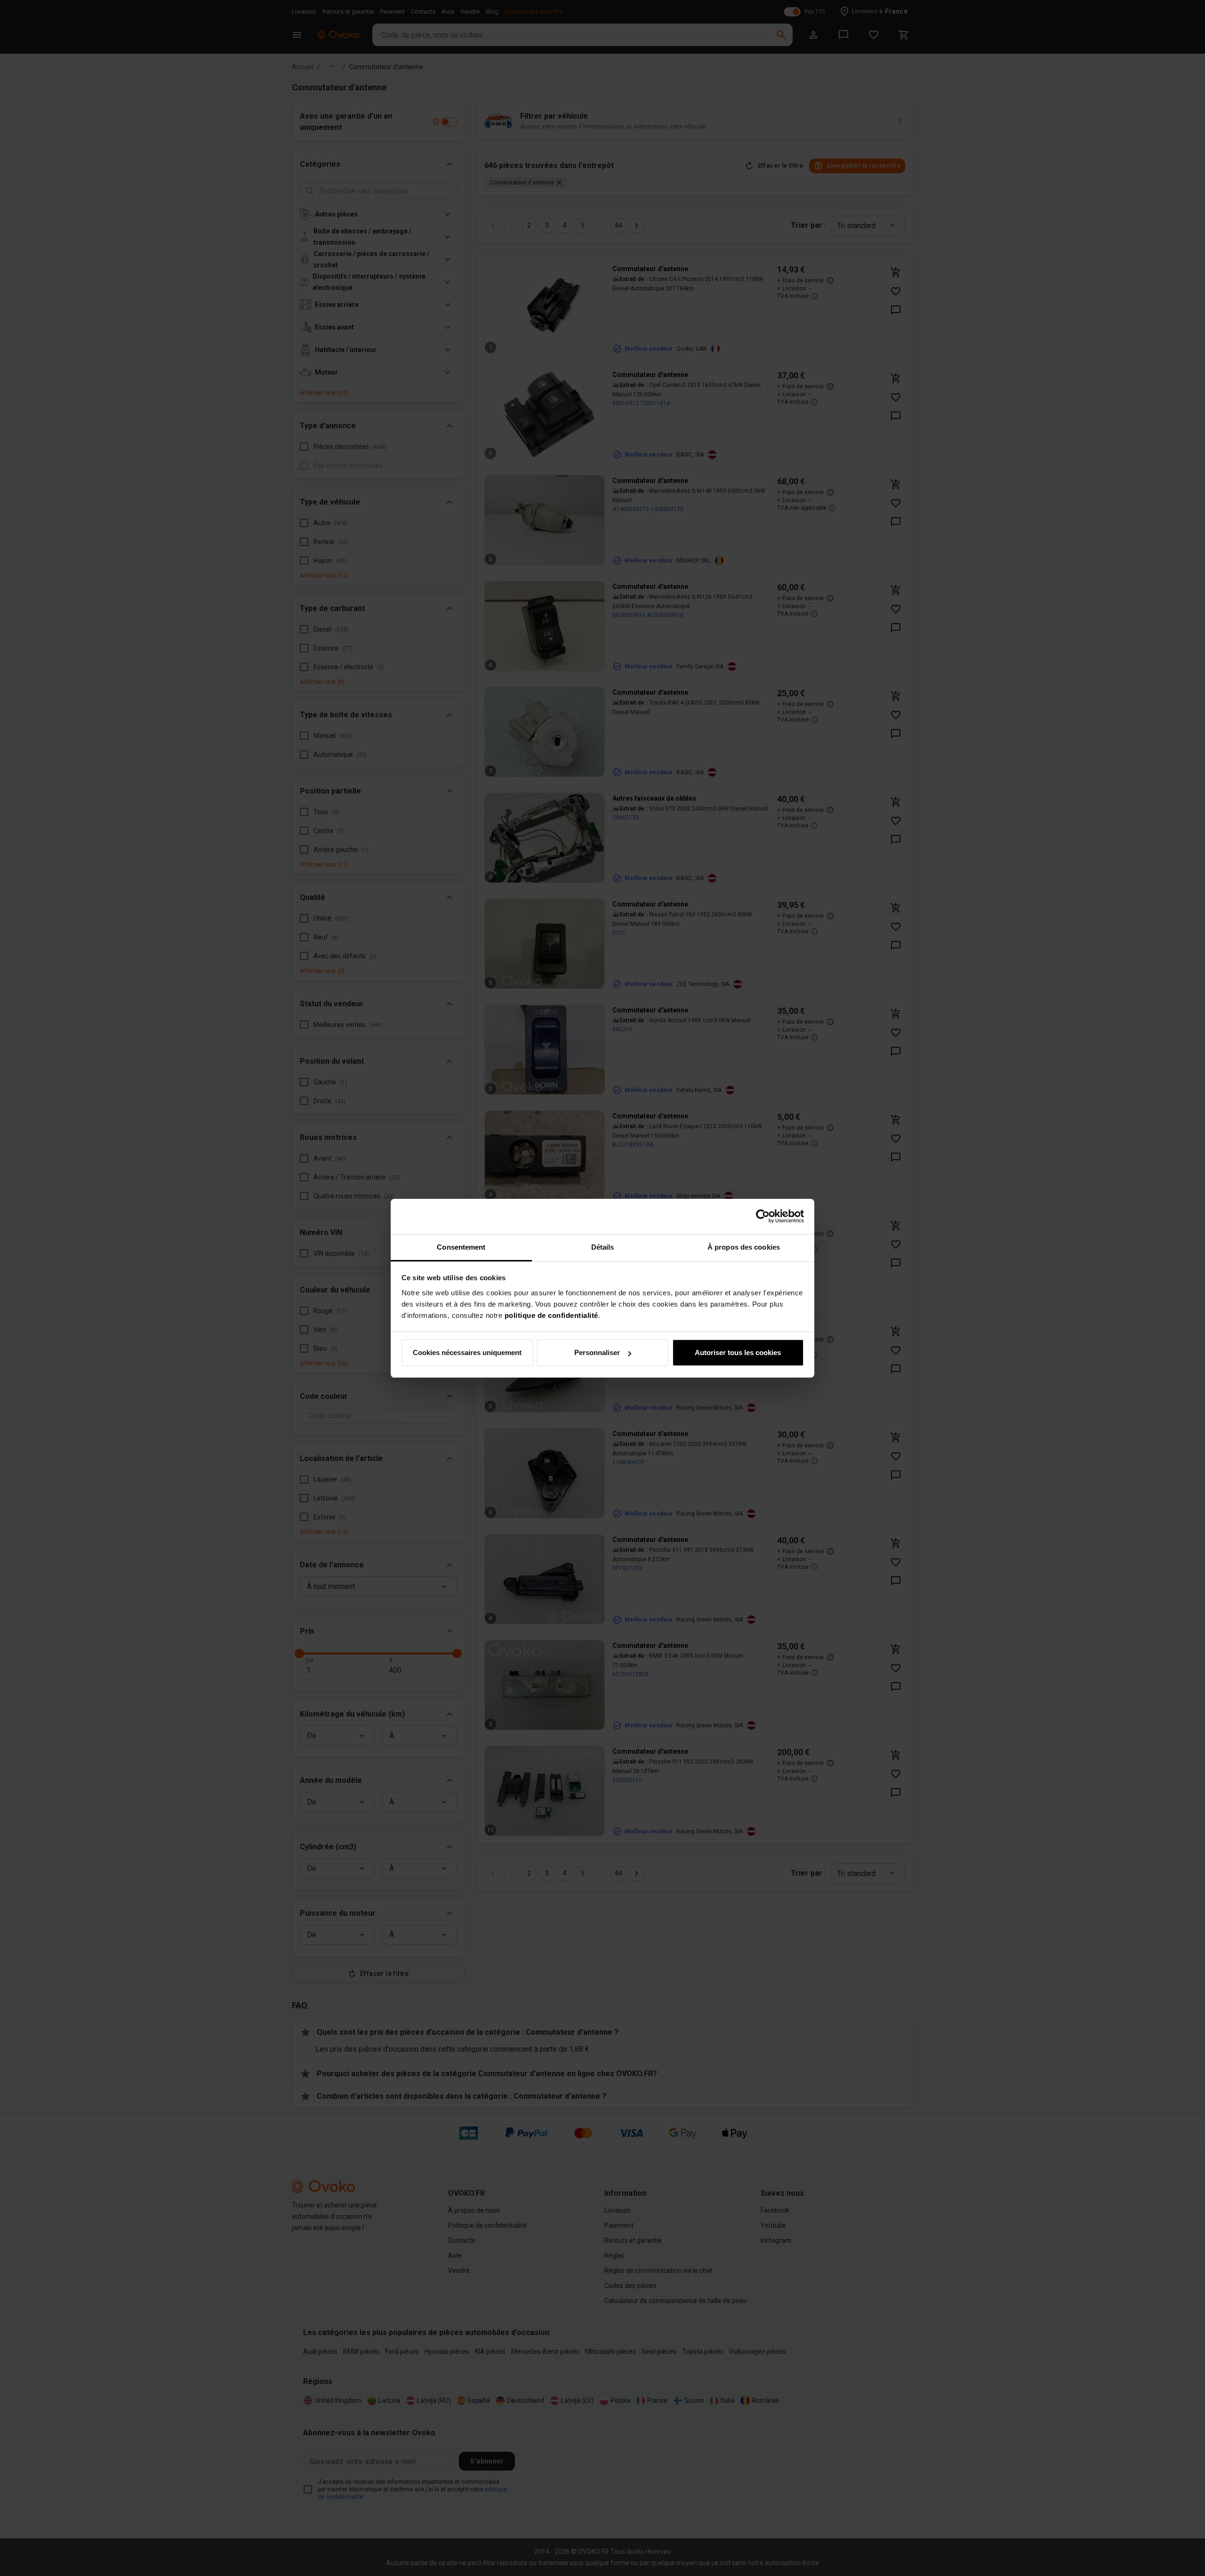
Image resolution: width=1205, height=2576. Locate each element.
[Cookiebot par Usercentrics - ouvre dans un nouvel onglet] (763, 1216)
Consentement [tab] (461, 1247)
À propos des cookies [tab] (744, 1247)
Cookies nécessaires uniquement (467, 1352)
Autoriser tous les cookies (738, 1352)
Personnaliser (597, 1352)
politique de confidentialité (551, 1315)
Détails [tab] (603, 1247)
